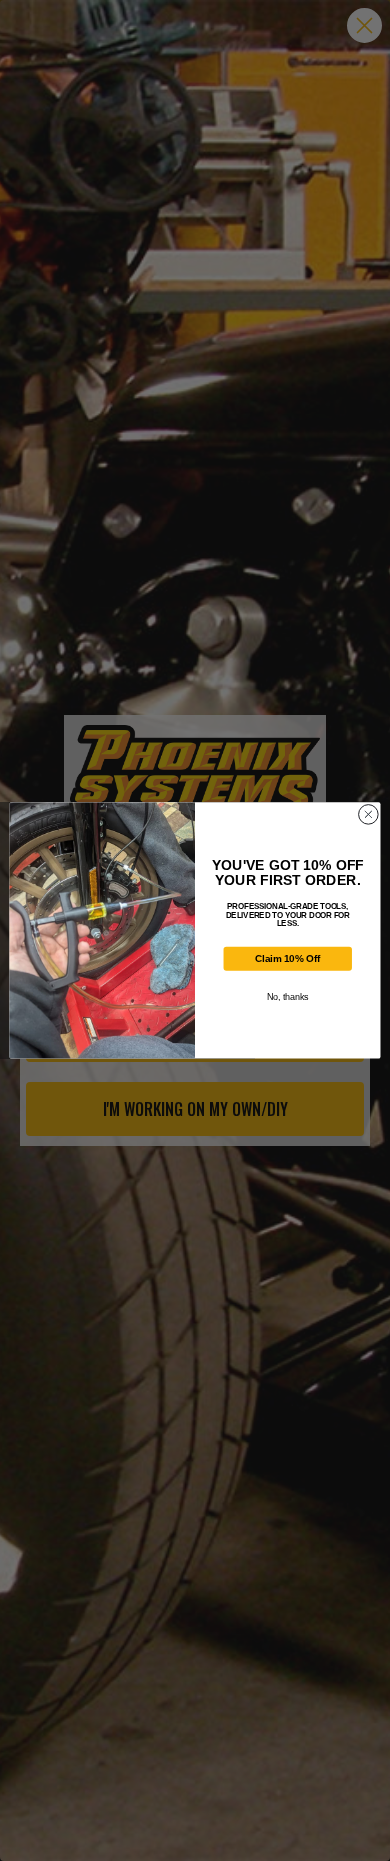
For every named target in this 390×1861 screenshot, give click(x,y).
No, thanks (287, 997)
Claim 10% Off (287, 959)
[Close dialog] (368, 814)
